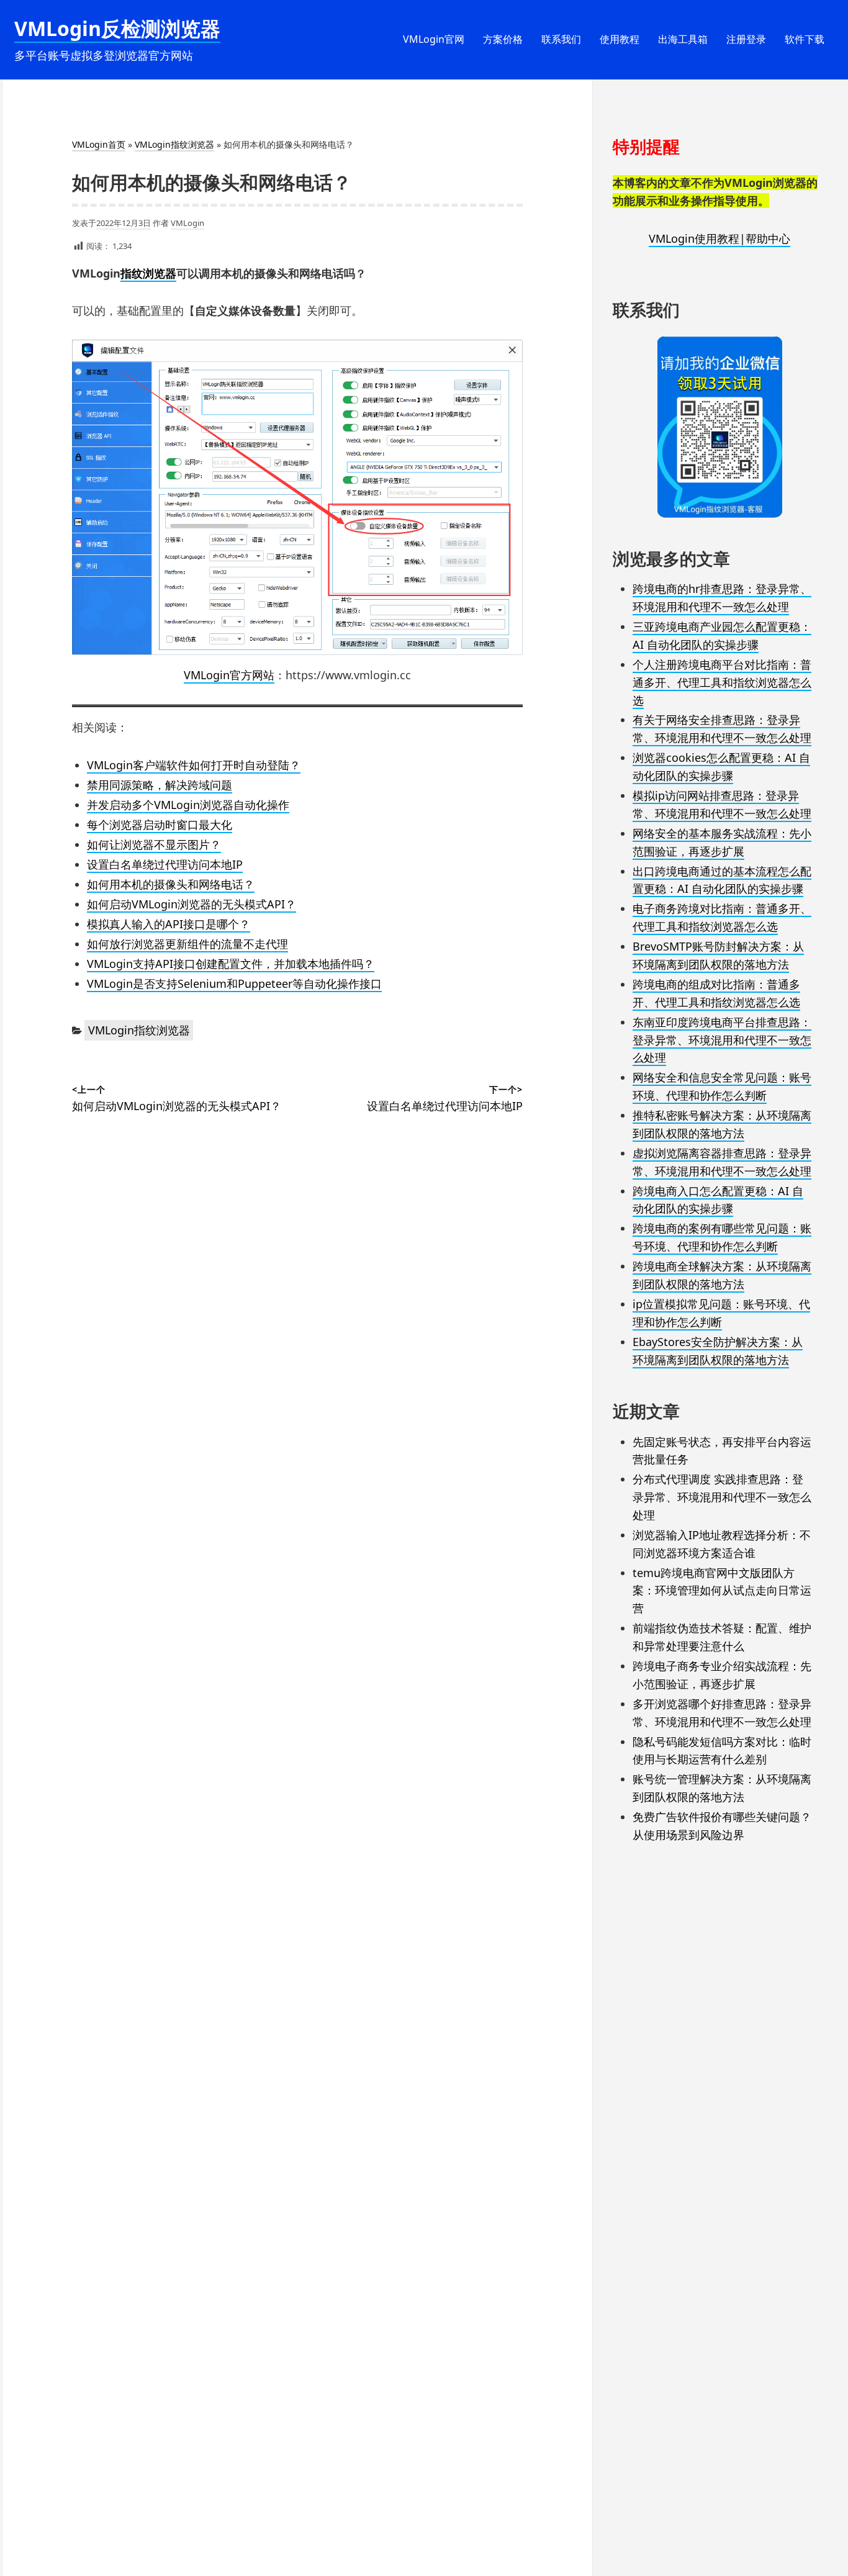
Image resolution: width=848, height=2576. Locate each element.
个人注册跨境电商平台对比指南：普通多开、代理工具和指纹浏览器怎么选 (722, 682)
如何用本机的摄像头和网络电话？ (171, 884)
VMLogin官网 (434, 39)
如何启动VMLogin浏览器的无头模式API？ (192, 904)
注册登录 (746, 39)
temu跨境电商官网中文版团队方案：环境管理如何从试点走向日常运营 (722, 1591)
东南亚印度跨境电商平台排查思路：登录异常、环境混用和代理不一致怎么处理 (722, 1040)
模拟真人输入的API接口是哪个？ (169, 924)
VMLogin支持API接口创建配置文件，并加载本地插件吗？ (231, 964)
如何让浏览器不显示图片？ (154, 844)
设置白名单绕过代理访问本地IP (165, 864)
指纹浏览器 (148, 273)
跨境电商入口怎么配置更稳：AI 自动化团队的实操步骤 (718, 1200)
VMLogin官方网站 (229, 675)
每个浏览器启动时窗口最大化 (160, 825)
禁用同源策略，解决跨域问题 (160, 785)
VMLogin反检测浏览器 (117, 28)
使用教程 (620, 39)
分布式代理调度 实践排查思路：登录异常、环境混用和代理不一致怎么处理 (722, 1497)
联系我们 (561, 39)
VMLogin (187, 223)
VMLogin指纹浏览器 (174, 144)
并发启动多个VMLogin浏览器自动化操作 (188, 805)
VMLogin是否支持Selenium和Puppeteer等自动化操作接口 (234, 983)
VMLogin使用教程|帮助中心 (719, 238)
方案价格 (503, 39)
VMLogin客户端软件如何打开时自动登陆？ (194, 765)
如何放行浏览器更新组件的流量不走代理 (187, 944)
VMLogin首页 (99, 144)
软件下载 (805, 39)
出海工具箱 (683, 39)
